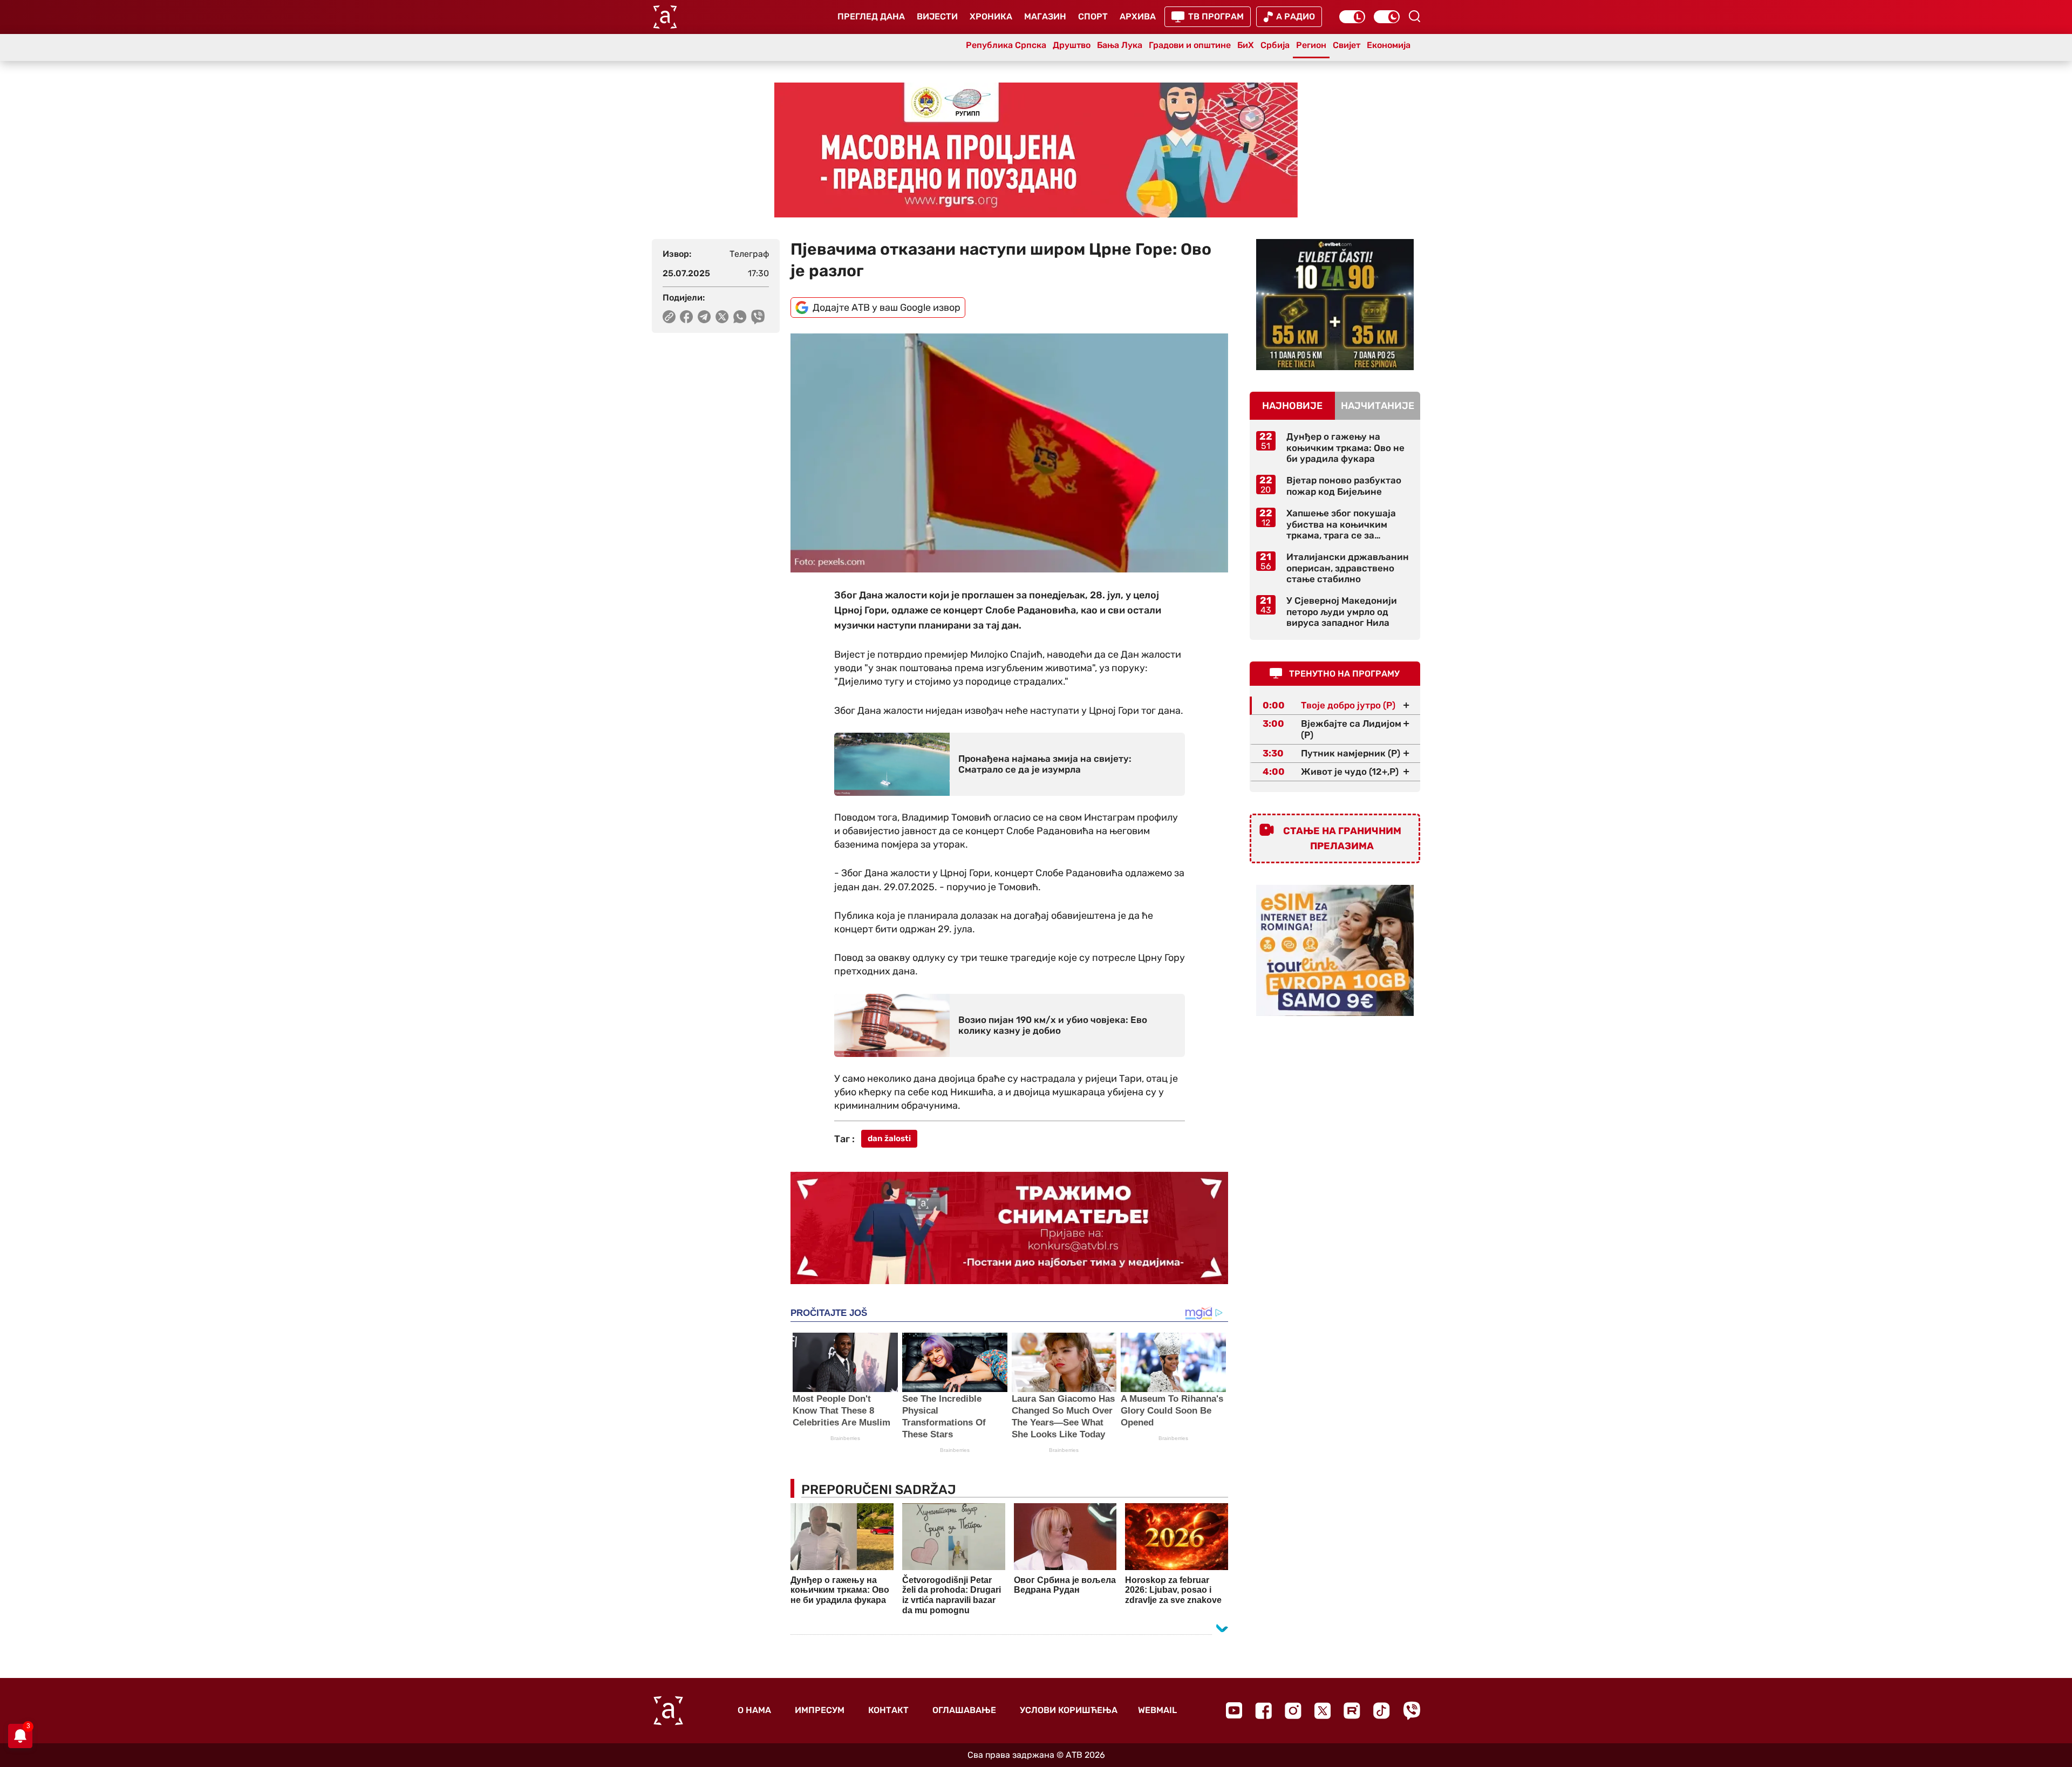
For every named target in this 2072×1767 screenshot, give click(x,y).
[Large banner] (1036, 150)
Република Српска (1006, 45)
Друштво (1072, 45)
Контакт (888, 1710)
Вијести (937, 16)
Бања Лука (1120, 45)
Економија (1389, 45)
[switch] (1352, 17)
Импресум (820, 1710)
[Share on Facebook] (687, 317)
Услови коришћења (1069, 1710)
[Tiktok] (1382, 1711)
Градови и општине (1190, 45)
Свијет (1347, 45)
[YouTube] (1234, 1710)
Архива (1138, 16)
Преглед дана (871, 16)
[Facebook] (1263, 1711)
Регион (1311, 45)
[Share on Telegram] (704, 317)
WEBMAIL (1157, 1710)
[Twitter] (1323, 1711)
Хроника (991, 16)
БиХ (1246, 45)
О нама (754, 1710)
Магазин (1045, 16)
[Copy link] (669, 317)
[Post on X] (722, 317)
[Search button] (1414, 16)
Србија (1275, 45)
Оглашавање (964, 1710)
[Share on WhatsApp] (740, 317)
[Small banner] (1335, 305)
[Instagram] (1293, 1711)
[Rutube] (1352, 1711)
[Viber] (1412, 1711)
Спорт (1093, 16)
